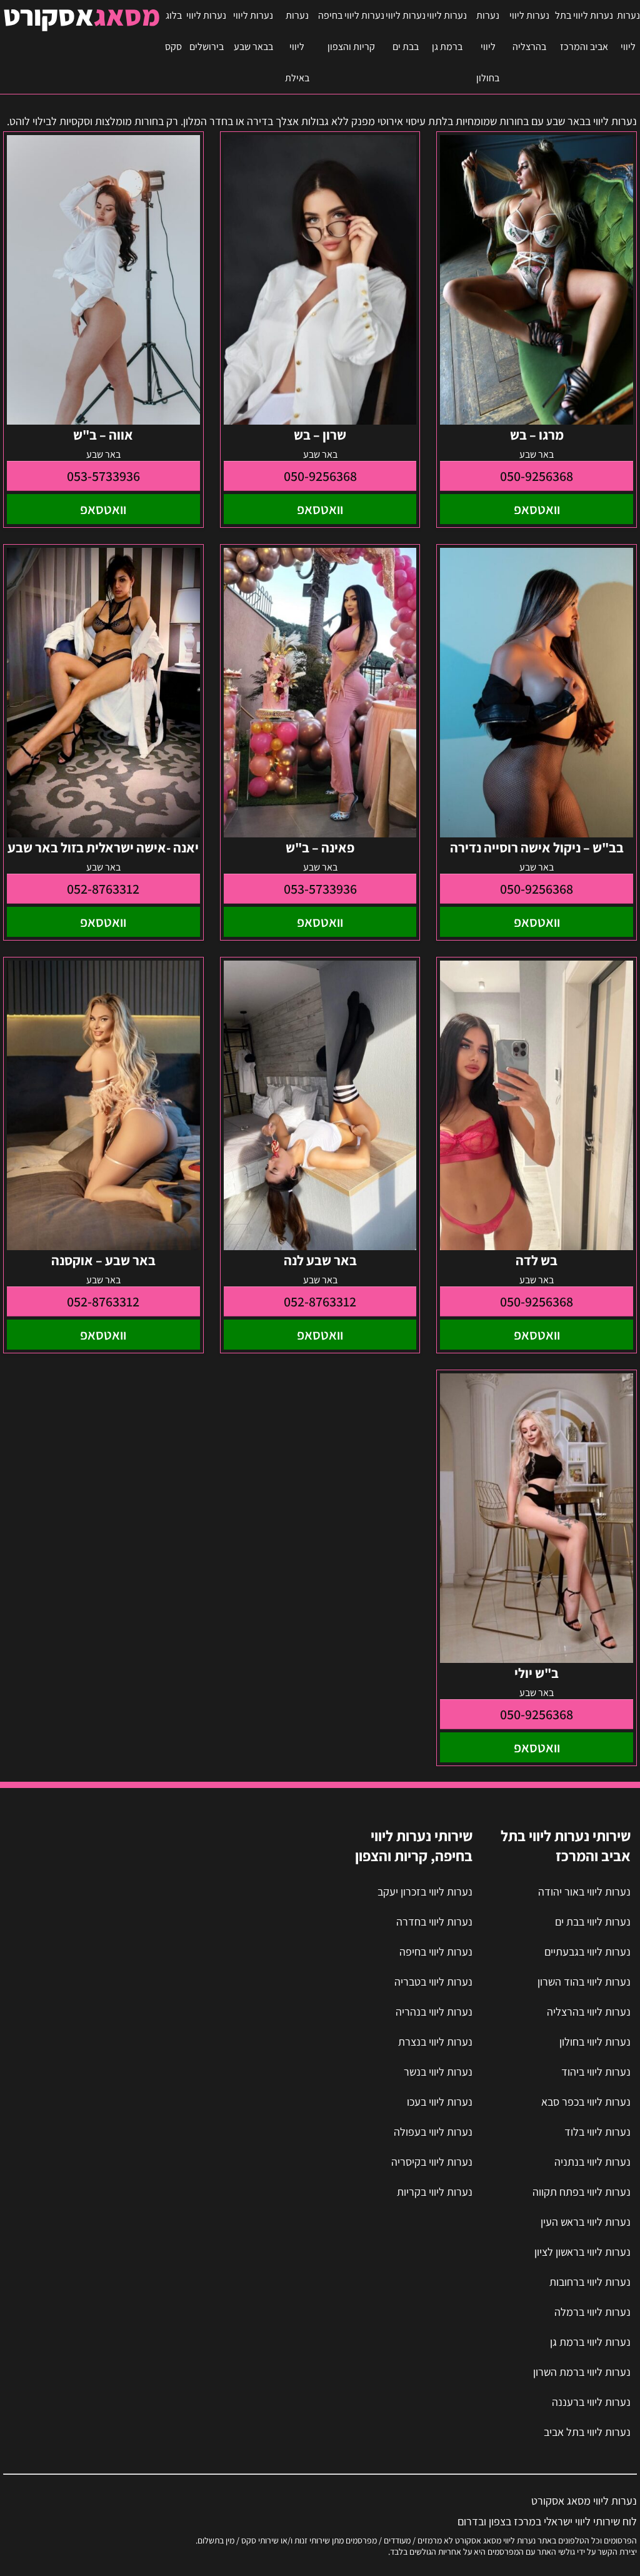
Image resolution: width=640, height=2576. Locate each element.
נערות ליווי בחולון (488, 47)
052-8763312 (103, 889)
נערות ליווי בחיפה (436, 1952)
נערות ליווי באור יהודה (584, 1892)
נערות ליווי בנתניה (592, 2162)
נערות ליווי (628, 31)
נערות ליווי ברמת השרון (582, 2372)
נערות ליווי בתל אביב (587, 2432)
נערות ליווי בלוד (597, 2132)
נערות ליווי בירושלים (206, 31)
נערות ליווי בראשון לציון (582, 2252)
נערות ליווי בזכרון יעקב (425, 1892)
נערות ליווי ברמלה (592, 2312)
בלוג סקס (173, 31)
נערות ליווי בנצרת (435, 2042)
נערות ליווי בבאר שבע (253, 31)
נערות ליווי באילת (297, 47)
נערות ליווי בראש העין (586, 2222)
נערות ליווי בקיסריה (432, 2162)
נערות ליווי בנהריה (434, 2012)
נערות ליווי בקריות (435, 2192)
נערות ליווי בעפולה (433, 2132)
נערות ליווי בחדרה (434, 1922)
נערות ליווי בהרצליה (529, 31)
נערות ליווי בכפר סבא (586, 2102)
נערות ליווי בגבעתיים (587, 1952)
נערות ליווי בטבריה (433, 1982)
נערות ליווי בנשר (438, 2072)
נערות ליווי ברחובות (590, 2282)
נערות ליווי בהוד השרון (584, 1982)
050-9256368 (537, 476)
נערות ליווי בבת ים (406, 31)
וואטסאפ (537, 509)
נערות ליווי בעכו (440, 2102)
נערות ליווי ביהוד (596, 2072)
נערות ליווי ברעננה (591, 2402)
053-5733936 (103, 476)
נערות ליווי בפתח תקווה (582, 2192)
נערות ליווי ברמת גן (447, 31)
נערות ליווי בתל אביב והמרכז (584, 31)
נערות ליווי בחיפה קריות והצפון (351, 31)
